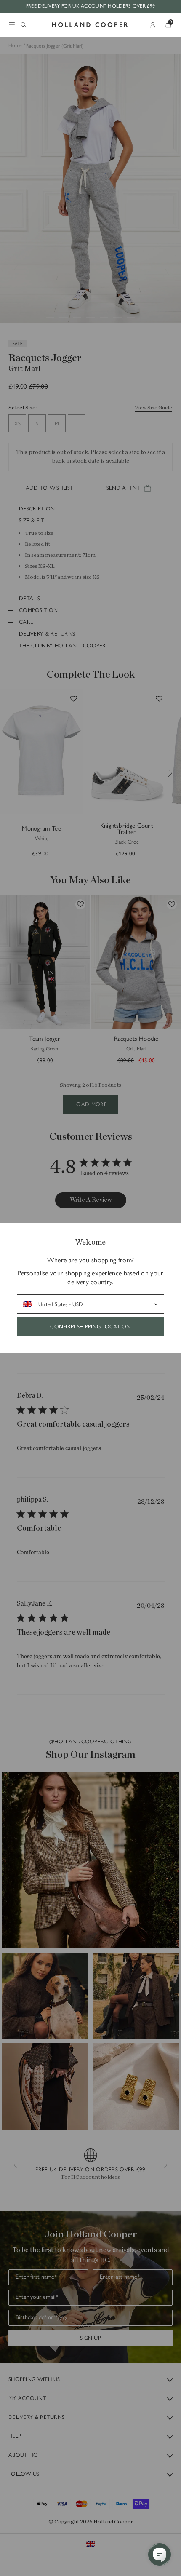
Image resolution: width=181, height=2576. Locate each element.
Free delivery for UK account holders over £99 (91, 6)
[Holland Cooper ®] (90, 25)
